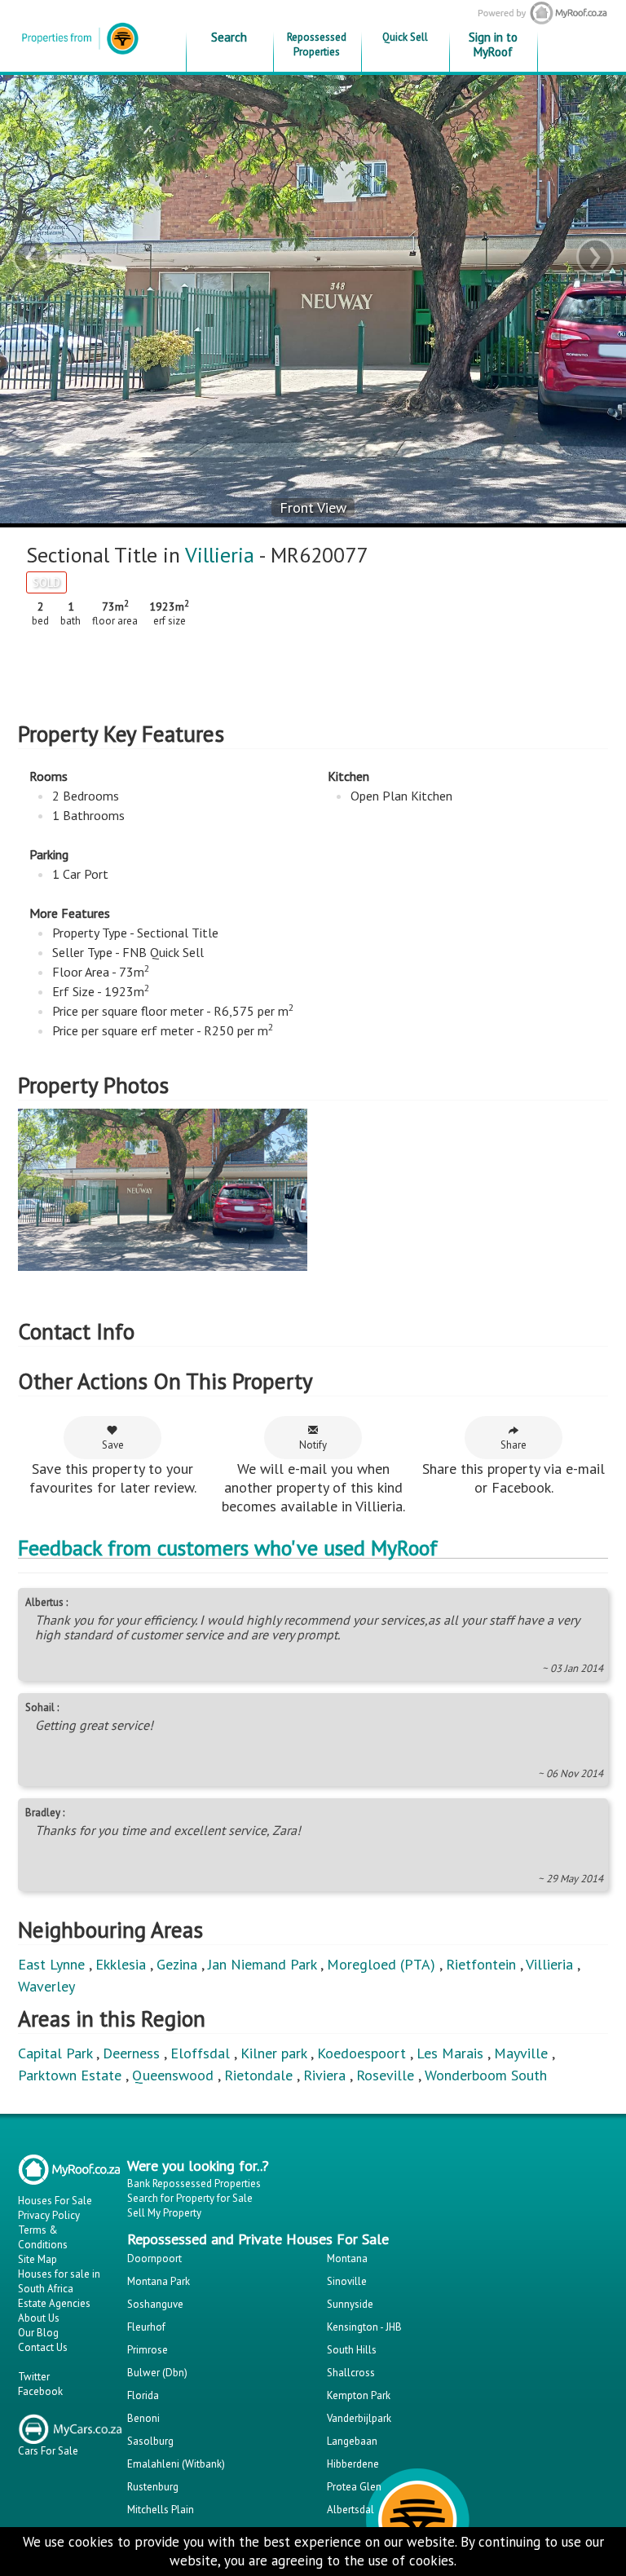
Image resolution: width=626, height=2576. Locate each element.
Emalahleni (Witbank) (176, 2464)
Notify (313, 1445)
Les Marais (450, 2053)
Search (229, 37)
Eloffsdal (200, 2053)
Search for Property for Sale (190, 2198)
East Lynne (51, 1964)
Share (514, 1445)
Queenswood (173, 2075)
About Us (39, 2318)
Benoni (143, 2418)
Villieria (220, 555)
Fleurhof (146, 2327)
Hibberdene (353, 2464)
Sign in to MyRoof (493, 44)
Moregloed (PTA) (381, 1964)
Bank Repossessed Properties (194, 2183)
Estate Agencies (54, 2303)
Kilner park (273, 2053)
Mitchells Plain (161, 2510)
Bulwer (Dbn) (157, 2373)
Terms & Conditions (43, 2237)
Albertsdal (350, 2510)
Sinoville (347, 2281)
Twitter (34, 2377)
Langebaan (352, 2441)
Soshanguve (155, 2304)
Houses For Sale (55, 2201)
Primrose (148, 2350)
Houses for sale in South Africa (59, 2281)
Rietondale (258, 2075)
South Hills (352, 2350)
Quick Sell (405, 37)
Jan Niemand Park (262, 1964)
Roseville (385, 2075)
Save (113, 1445)
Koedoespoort (361, 2053)
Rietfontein (481, 1964)
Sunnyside (350, 2304)
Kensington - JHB (364, 2327)
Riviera (324, 2075)
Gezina (177, 1964)
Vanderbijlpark (359, 2418)
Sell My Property (164, 2213)
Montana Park (159, 2281)
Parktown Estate (70, 2075)
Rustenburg (153, 2487)
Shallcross (351, 2373)
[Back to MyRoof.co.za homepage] (542, 13)
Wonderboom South (486, 2075)
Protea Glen (354, 2487)
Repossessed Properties (317, 44)
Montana (347, 2258)
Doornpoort (154, 2258)
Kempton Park (359, 2395)
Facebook (40, 2391)
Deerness (131, 2053)
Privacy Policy (49, 2215)
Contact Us (43, 2347)
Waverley (46, 1986)
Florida (143, 2395)
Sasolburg (150, 2441)
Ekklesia (121, 1964)
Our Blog (38, 2333)
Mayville (521, 2053)
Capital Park (55, 2053)
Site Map (37, 2259)
